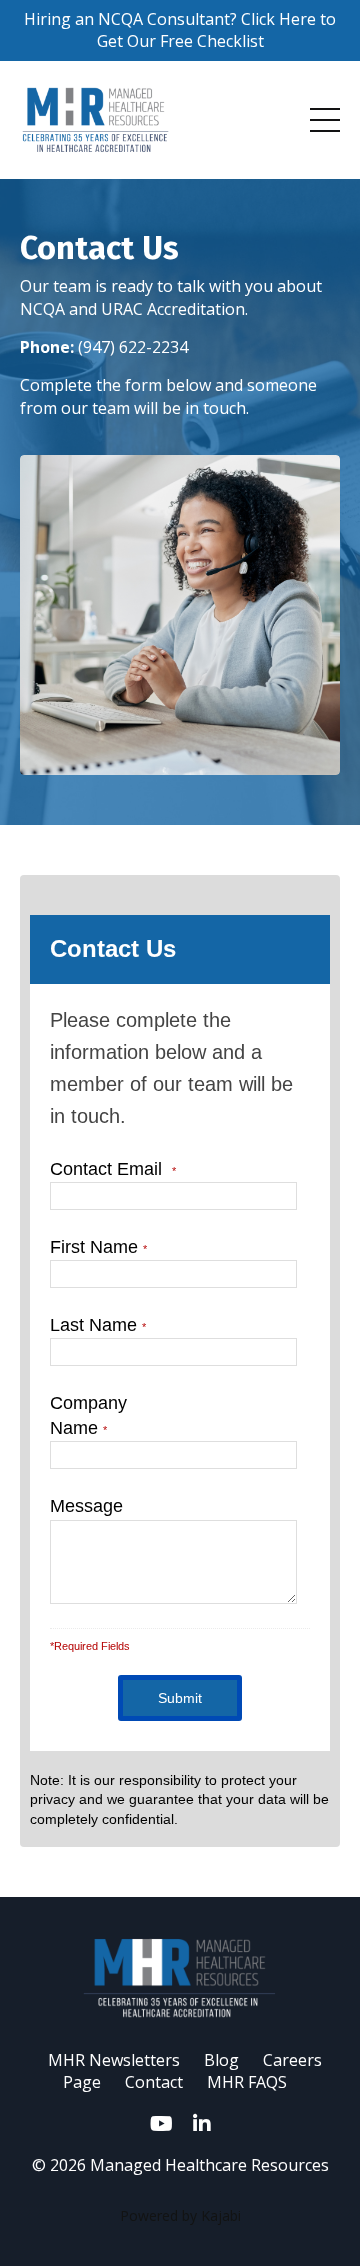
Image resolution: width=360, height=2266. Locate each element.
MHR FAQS (247, 2082)
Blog (221, 2060)
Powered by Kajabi (180, 2215)
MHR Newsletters (114, 2060)
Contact (154, 2082)
